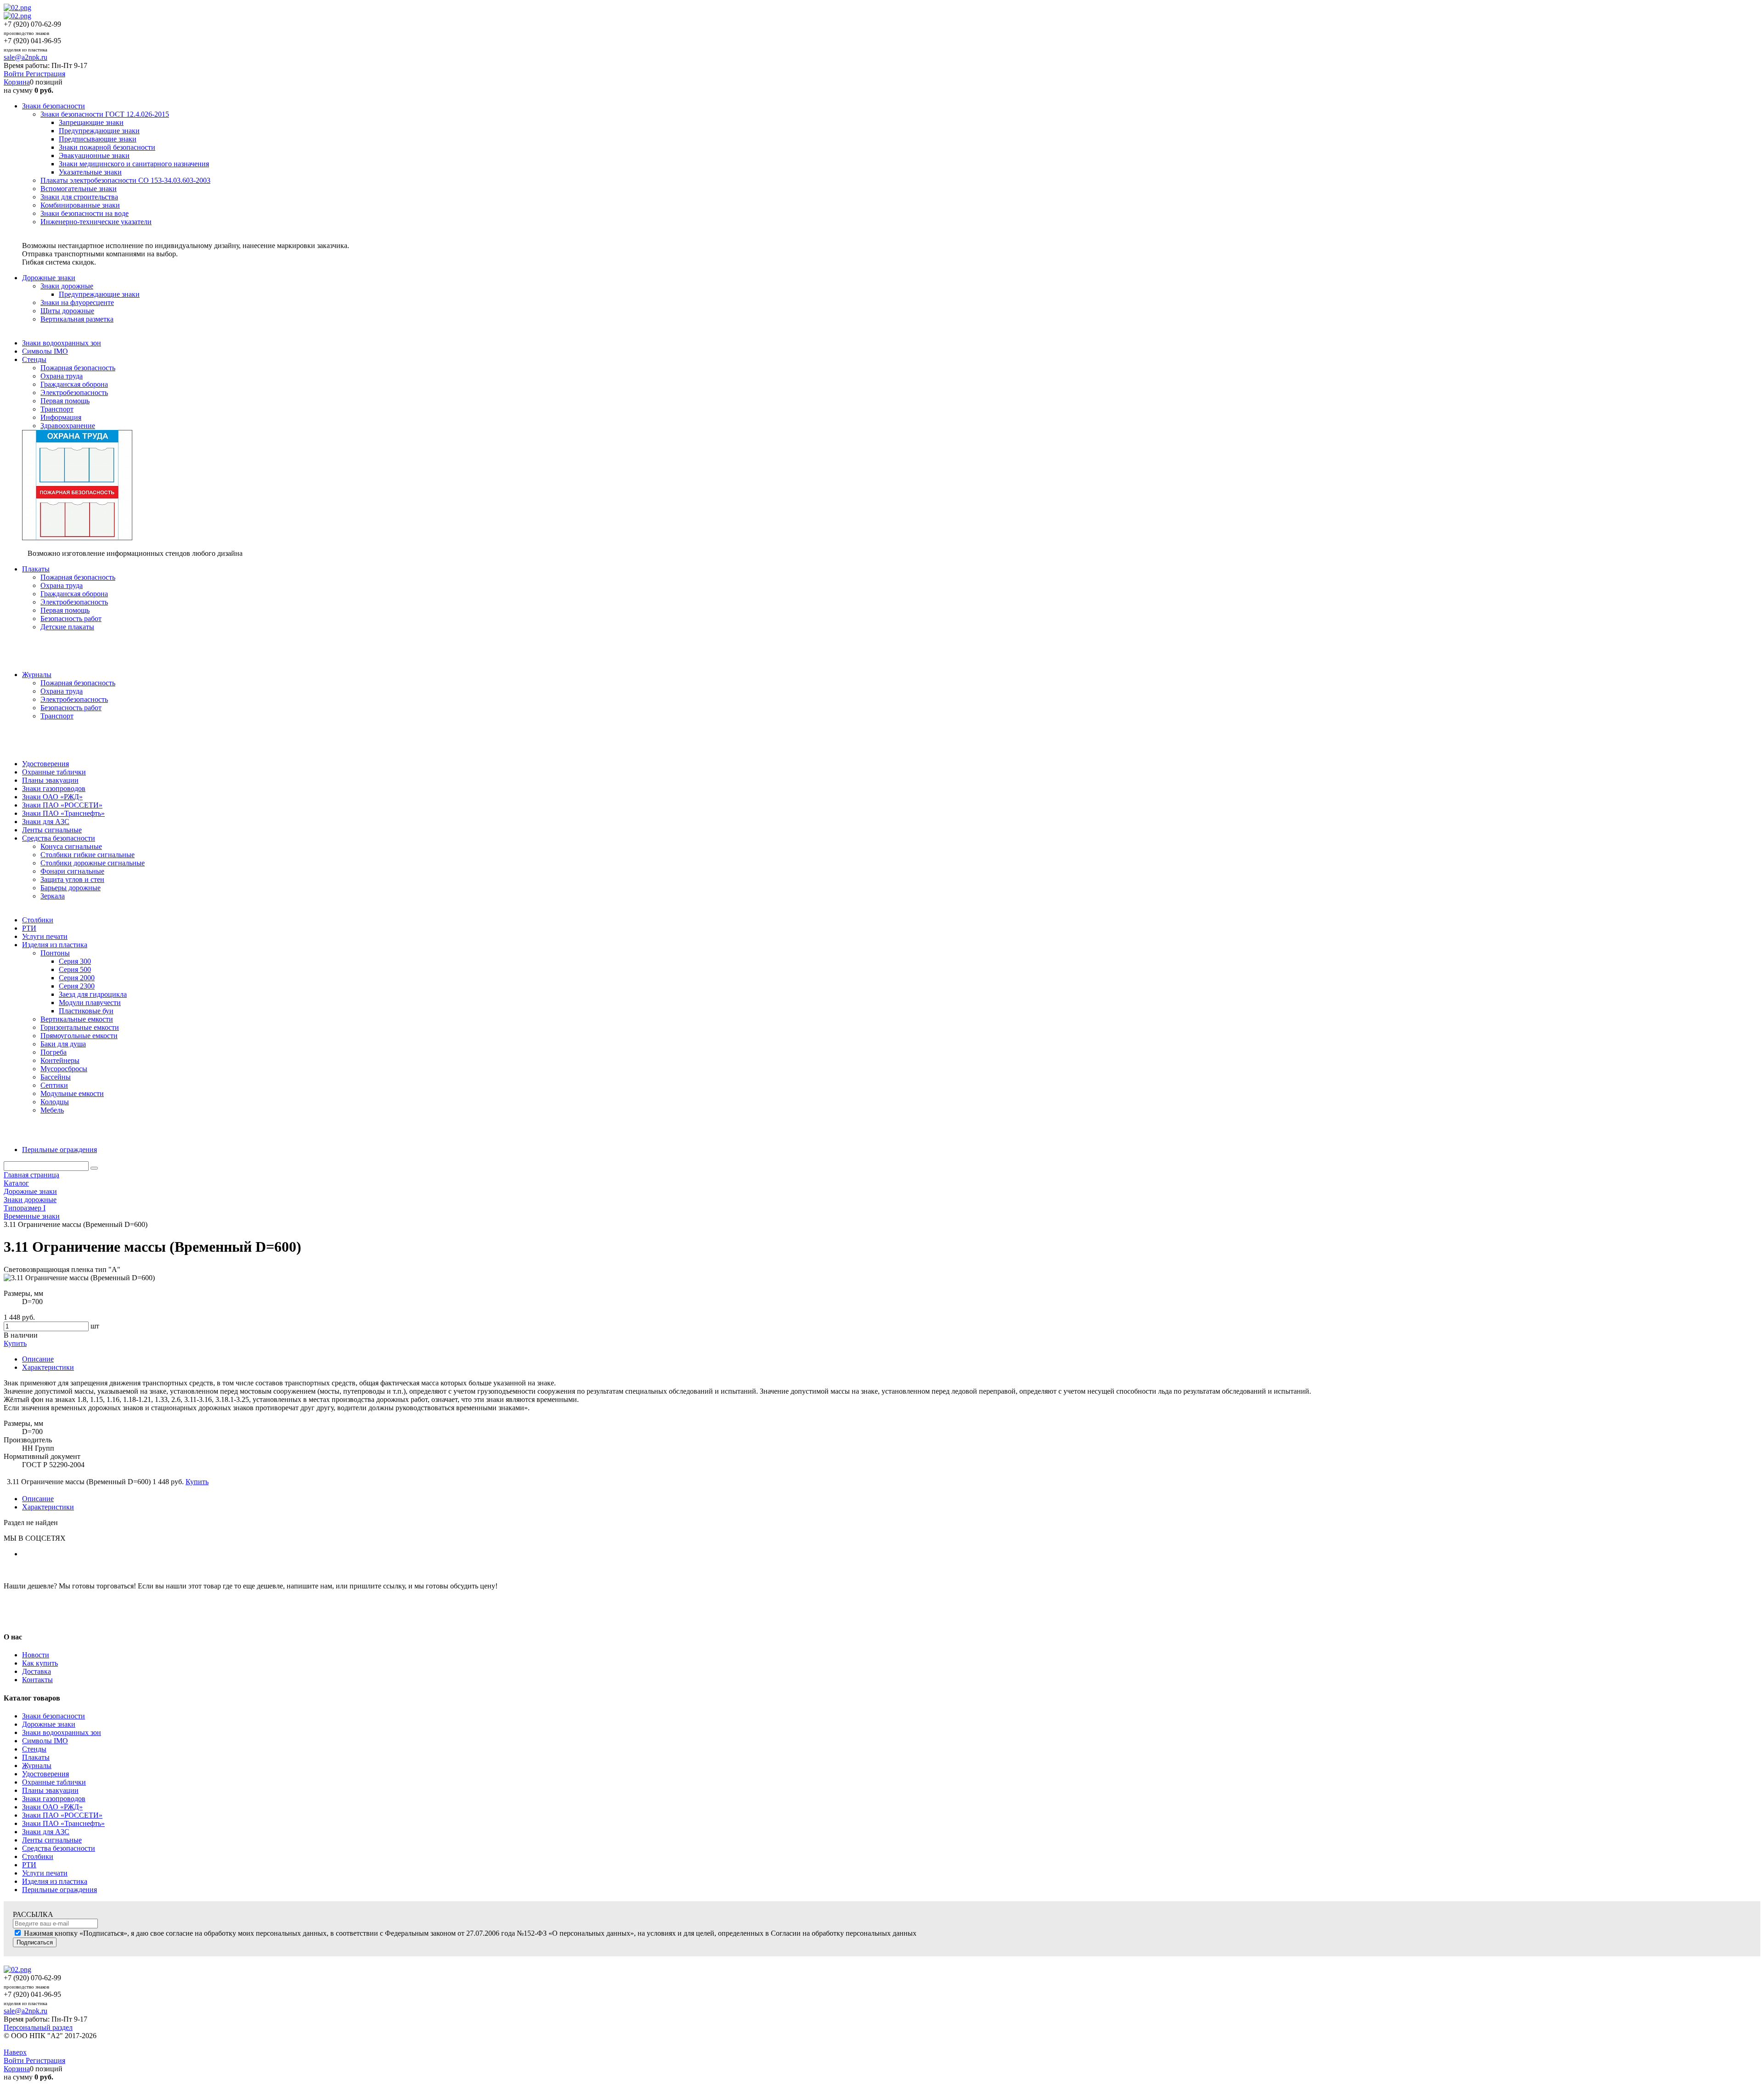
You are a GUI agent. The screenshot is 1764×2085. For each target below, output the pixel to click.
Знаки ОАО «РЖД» (52, 1807)
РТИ (29, 1865)
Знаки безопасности (54, 1716)
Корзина (17, 82)
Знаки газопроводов (54, 1799)
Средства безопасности (59, 1848)
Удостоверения (45, 1774)
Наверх (15, 2052)
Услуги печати (45, 1873)
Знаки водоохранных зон (62, 1732)
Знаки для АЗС (46, 1832)
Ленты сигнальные (52, 1840)
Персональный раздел (38, 2027)
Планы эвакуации (50, 1790)
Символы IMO (45, 1741)
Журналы (37, 1766)
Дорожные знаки (49, 1724)
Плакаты (36, 1757)
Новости (36, 1655)
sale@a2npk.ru (25, 57)
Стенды (34, 1749)
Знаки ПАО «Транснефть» (63, 1823)
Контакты (37, 1680)
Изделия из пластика (55, 1881)
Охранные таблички (54, 1782)
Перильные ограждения (59, 1890)
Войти (15, 74)
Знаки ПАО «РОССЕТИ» (62, 1815)
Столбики (38, 1856)
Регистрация (45, 74)
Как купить (40, 1663)
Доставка (37, 1671)
